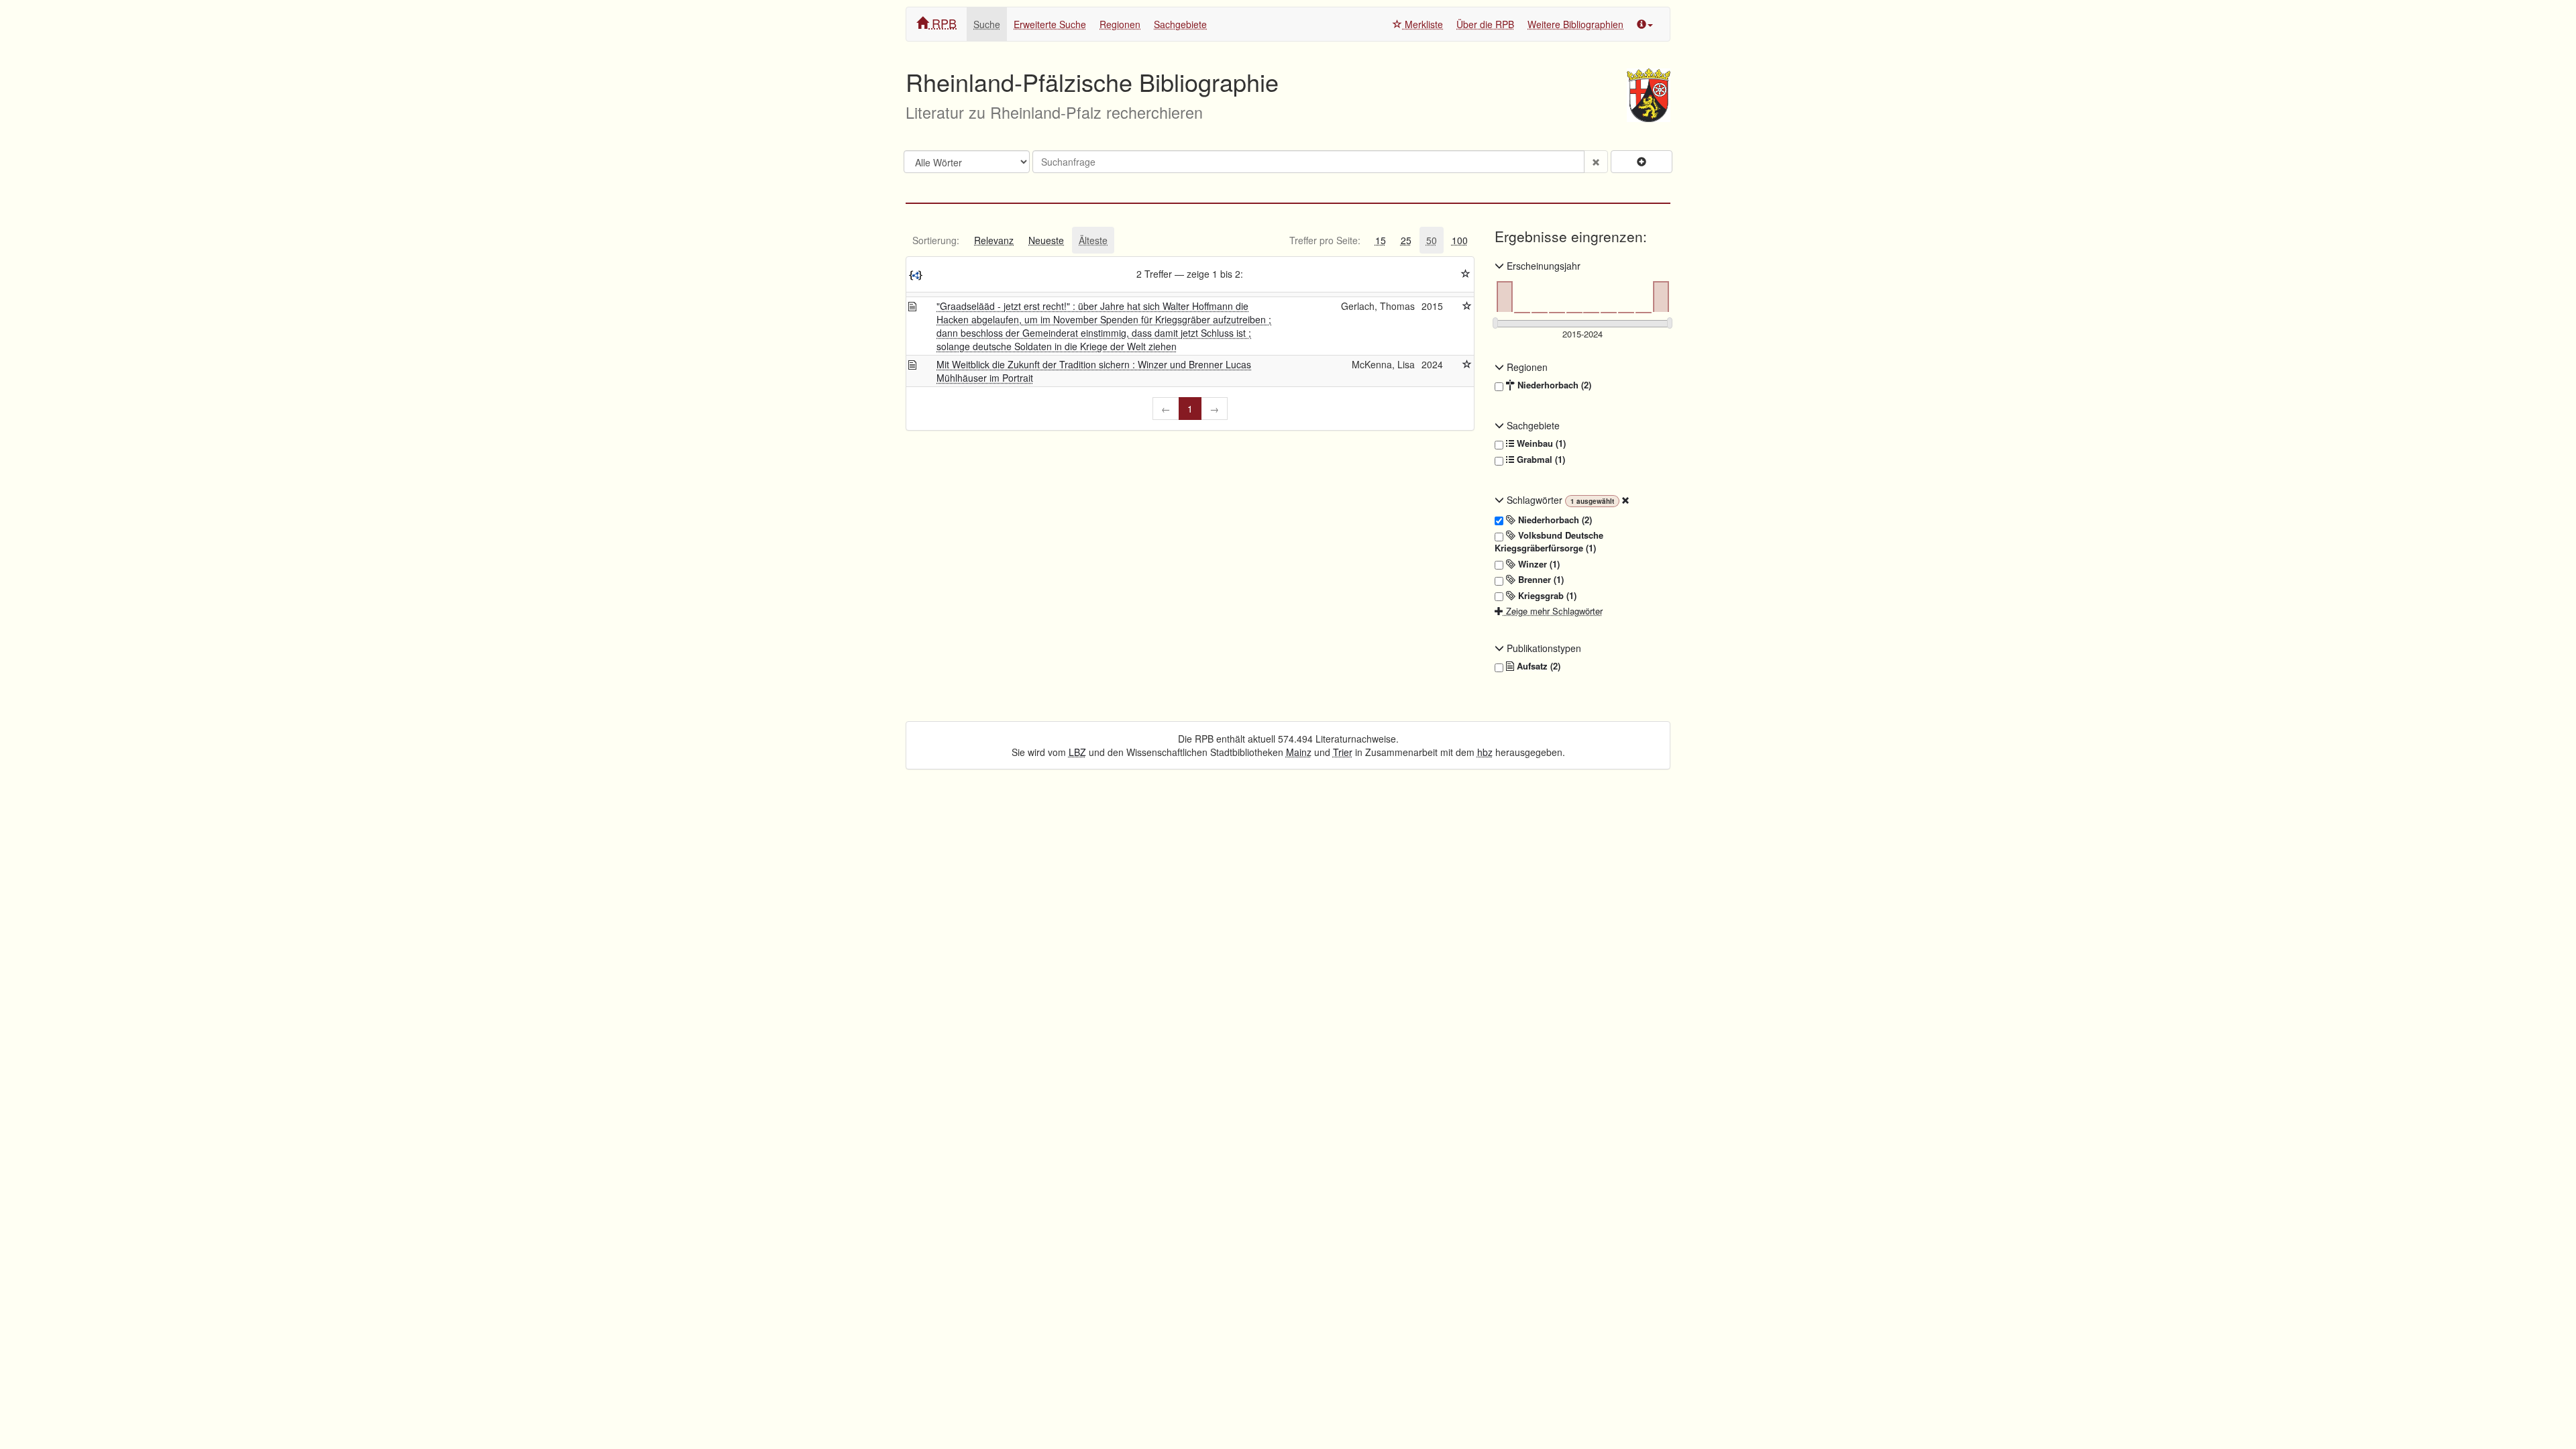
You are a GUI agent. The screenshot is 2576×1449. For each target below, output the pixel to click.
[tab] (936, 240)
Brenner (1540, 580)
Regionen (1120, 24)
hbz (1485, 752)
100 (1460, 240)
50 (1432, 240)
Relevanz (994, 240)
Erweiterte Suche (1050, 24)
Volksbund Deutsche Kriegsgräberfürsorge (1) (1549, 542)
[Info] (1645, 24)
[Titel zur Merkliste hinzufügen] (1467, 306)
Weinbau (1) (1540, 443)
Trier (1343, 752)
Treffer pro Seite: (1325, 240)
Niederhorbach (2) (1553, 385)
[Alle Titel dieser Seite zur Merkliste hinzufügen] (1466, 274)
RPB (943, 23)
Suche (987, 24)
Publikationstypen (1543, 648)
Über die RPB (1485, 24)
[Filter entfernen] (1625, 500)
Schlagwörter (1535, 500)
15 (1381, 240)
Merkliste (1423, 24)
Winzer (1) (1538, 564)
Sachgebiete (1180, 24)
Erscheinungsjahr (1542, 266)
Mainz (1299, 752)
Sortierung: (936, 240)
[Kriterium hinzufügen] (1642, 162)
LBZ (1077, 752)
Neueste (1046, 240)
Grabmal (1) (1540, 460)
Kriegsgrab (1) (1546, 596)
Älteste (1093, 240)
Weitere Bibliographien (1575, 24)
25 (1406, 240)
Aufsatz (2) (1537, 666)
